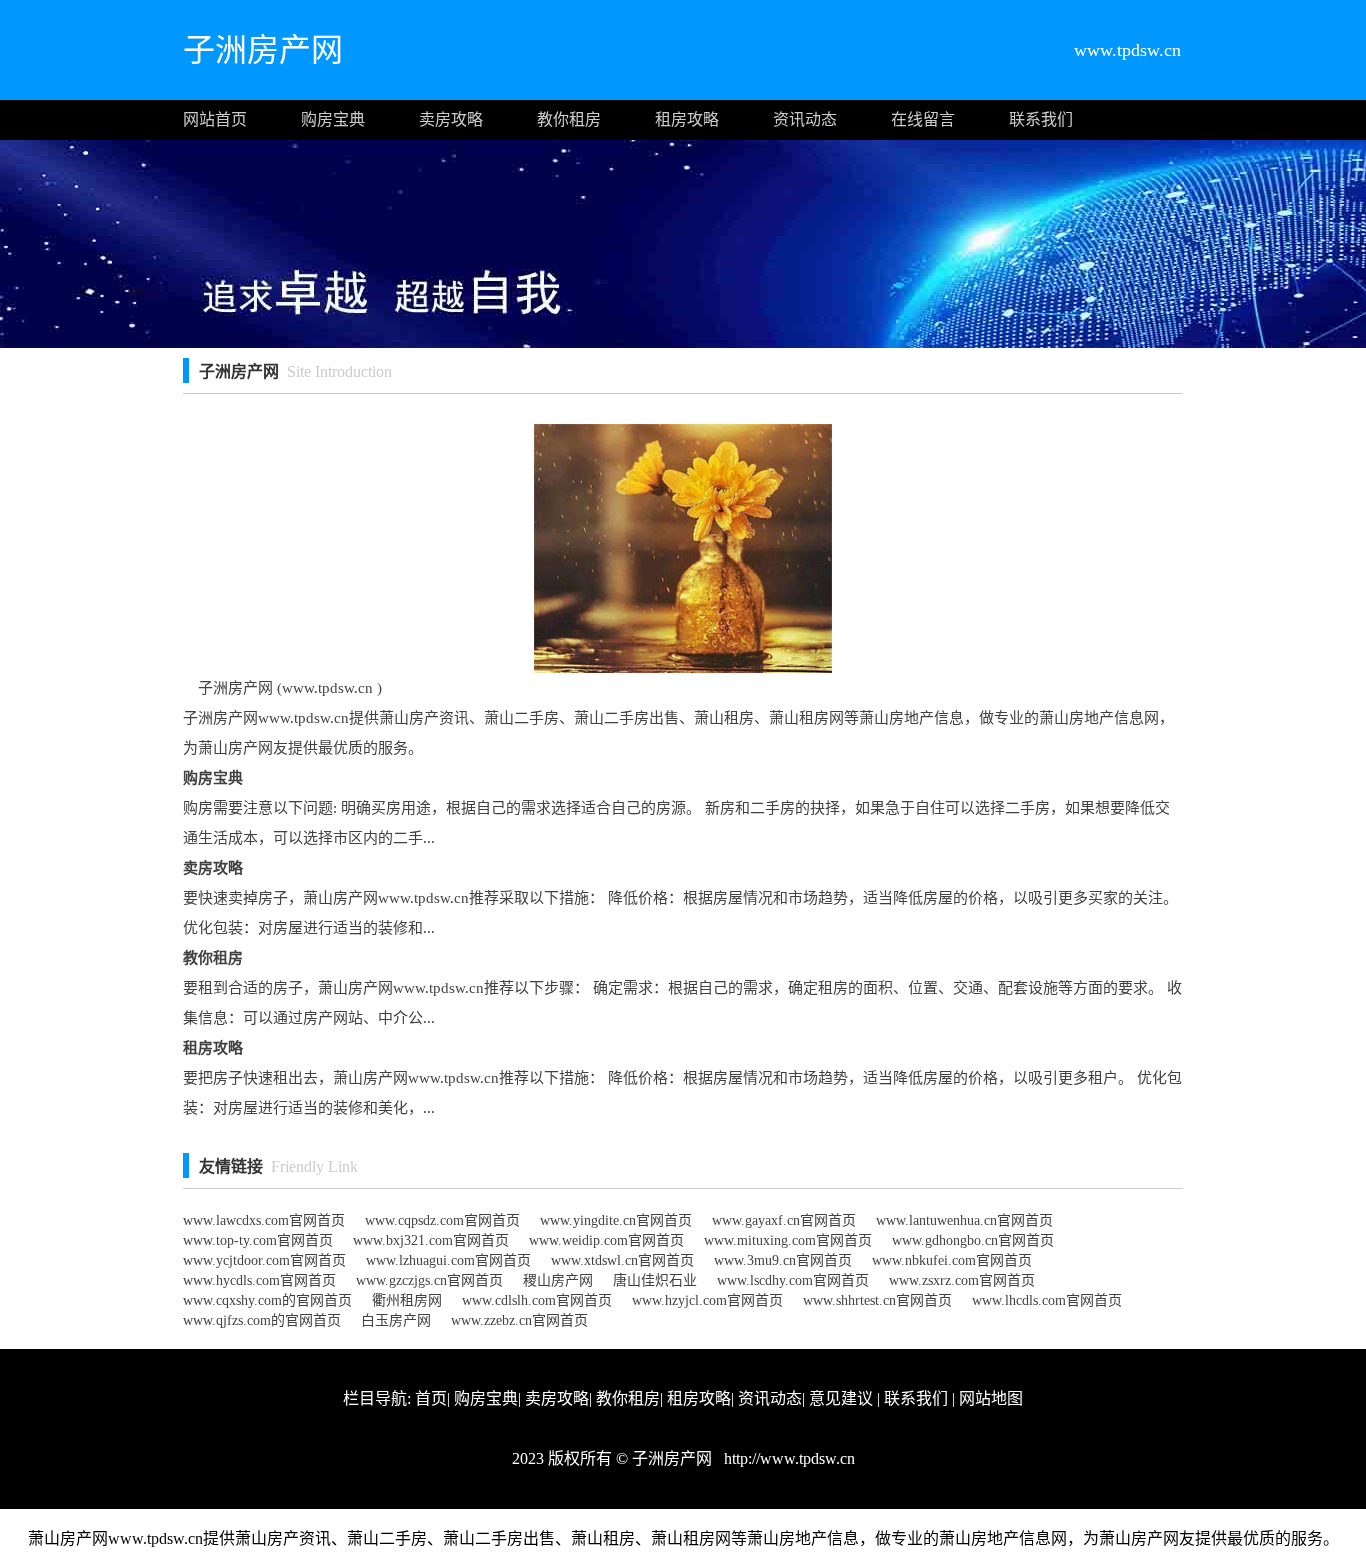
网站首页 (215, 119)
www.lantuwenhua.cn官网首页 (964, 1220)
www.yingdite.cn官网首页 (616, 1220)
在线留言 (923, 119)
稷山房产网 (558, 1280)
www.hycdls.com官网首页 (259, 1280)
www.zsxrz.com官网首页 (962, 1280)
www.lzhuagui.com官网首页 (448, 1260)
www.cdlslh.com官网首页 (537, 1300)
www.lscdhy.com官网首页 (793, 1280)
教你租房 (569, 119)
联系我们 (1041, 119)
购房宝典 (333, 119)
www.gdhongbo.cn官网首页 (973, 1240)
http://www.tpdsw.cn (787, 1458)
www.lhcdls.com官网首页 (1047, 1300)
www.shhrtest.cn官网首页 (877, 1300)
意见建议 (841, 1398)
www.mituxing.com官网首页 (788, 1240)
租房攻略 (687, 119)
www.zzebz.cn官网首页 (519, 1320)
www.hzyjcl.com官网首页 (707, 1300)
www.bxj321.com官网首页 (431, 1240)
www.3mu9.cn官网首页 (783, 1260)
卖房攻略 (451, 119)
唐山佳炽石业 (655, 1280)
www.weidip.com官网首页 (606, 1240)
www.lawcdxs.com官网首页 (264, 1220)
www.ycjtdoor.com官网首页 (264, 1260)
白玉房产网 (396, 1320)
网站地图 (991, 1398)
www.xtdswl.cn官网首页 (622, 1260)
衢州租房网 (407, 1300)
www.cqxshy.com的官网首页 (267, 1300)
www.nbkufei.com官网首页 (952, 1260)
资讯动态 (805, 119)
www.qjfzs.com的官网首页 (262, 1320)
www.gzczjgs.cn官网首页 (429, 1280)
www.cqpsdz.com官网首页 (442, 1220)
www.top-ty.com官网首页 (258, 1240)
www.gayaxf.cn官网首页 (784, 1220)
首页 (431, 1398)
